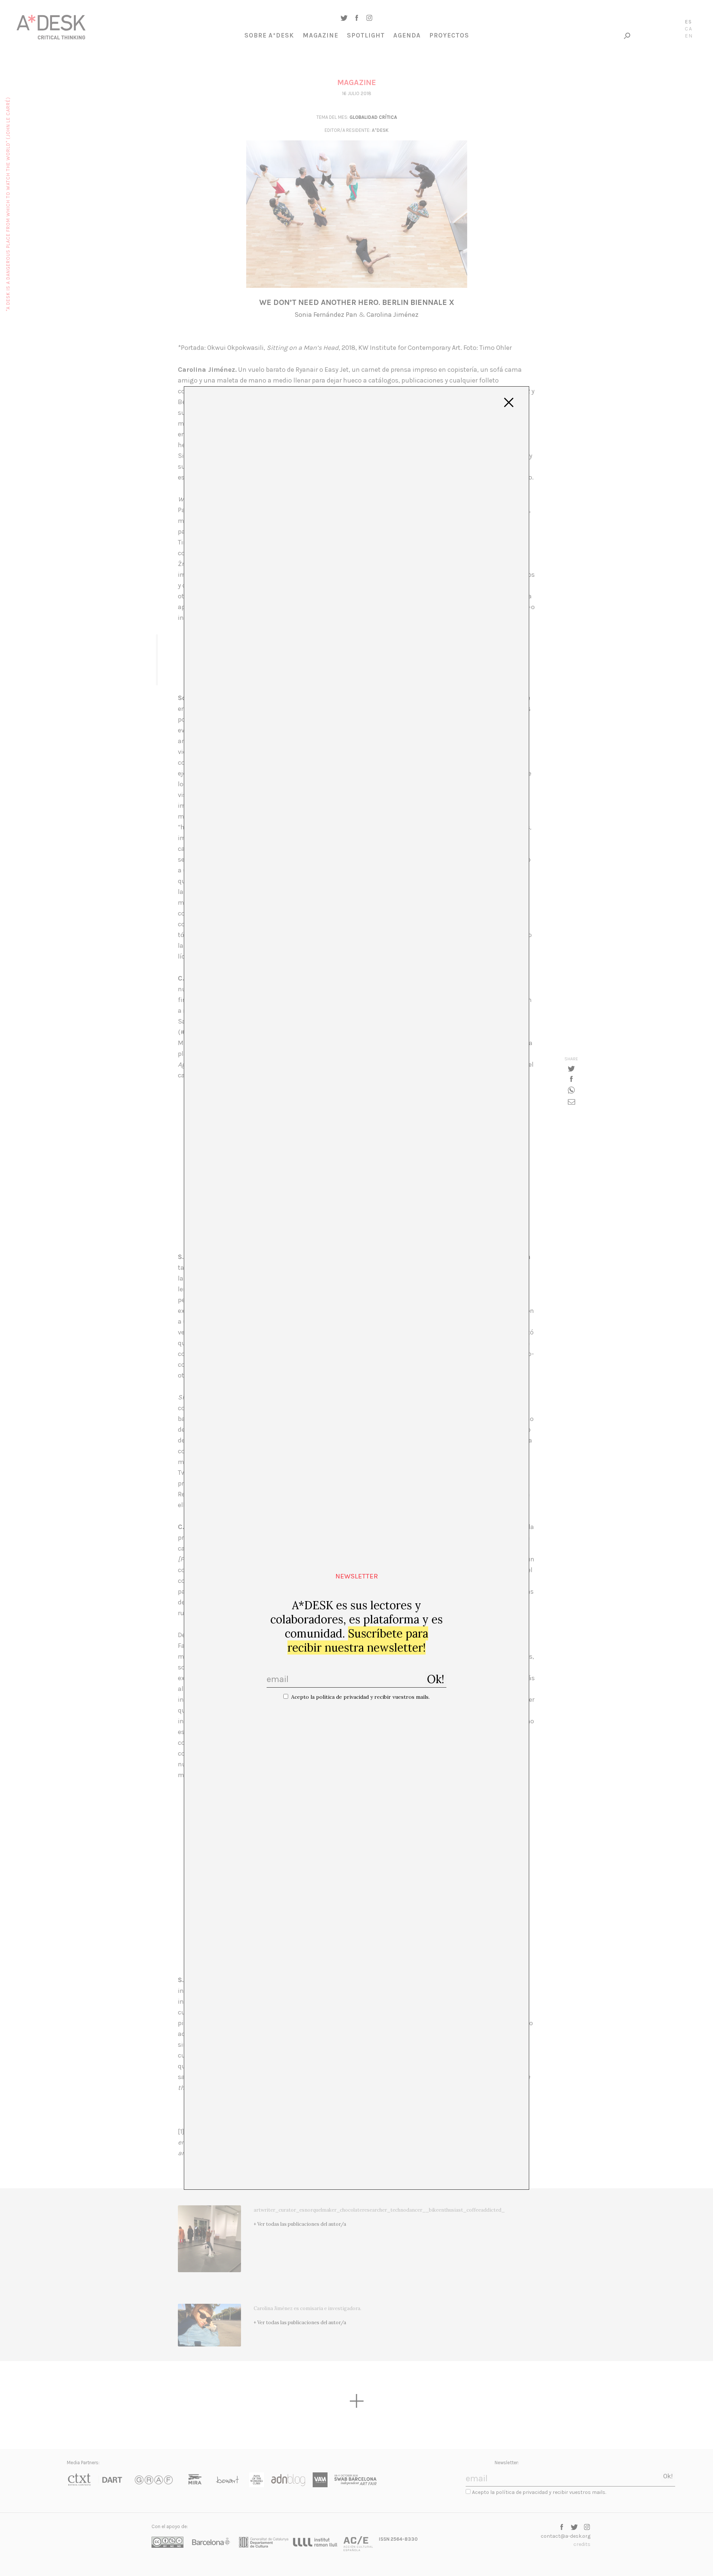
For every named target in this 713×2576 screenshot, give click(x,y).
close (509, 403)
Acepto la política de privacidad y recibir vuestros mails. (360, 1697)
